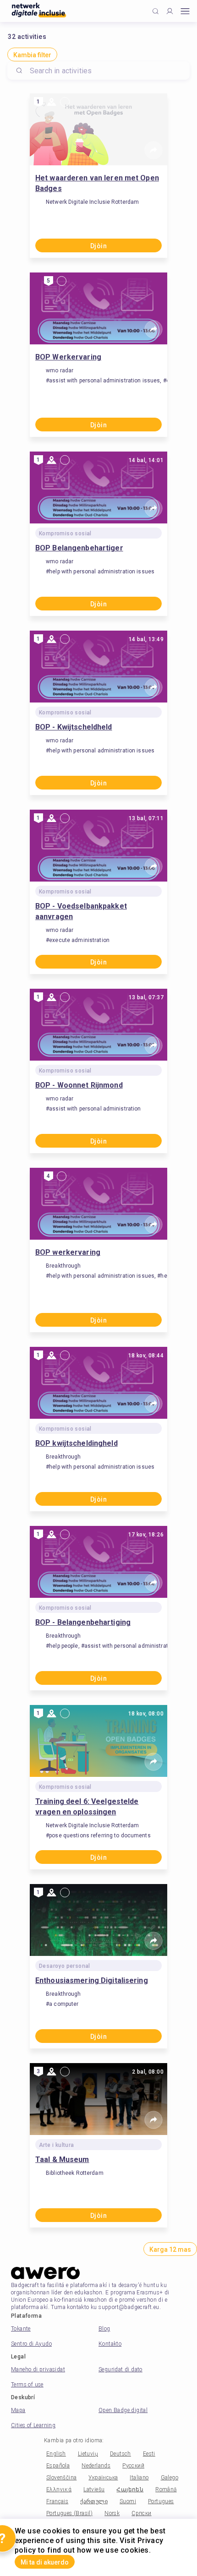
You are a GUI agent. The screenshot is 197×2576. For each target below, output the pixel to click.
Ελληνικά (59, 2489)
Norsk (112, 2513)
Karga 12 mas (170, 2249)
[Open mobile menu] (185, 11)
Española (58, 2466)
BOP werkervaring (68, 1252)
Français (57, 2501)
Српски (141, 2513)
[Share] (153, 150)
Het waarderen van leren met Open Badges (97, 183)
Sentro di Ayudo (31, 2344)
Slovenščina (61, 2478)
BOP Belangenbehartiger (79, 548)
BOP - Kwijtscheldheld (74, 727)
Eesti (149, 2454)
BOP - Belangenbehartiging (83, 1622)
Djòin (98, 246)
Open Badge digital (123, 2410)
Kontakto (110, 2344)
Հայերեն (130, 2489)
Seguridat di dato (120, 2369)
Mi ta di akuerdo (45, 2562)
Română (166, 2489)
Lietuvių (88, 2454)
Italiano (139, 2478)
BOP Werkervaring (68, 357)
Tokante (21, 2329)
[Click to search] (156, 11)
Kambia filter (32, 55)
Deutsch (120, 2454)
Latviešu (94, 2489)
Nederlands (96, 2466)
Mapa (18, 2410)
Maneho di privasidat (38, 2369)
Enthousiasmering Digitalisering (92, 1980)
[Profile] (170, 11)
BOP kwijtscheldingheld (77, 1443)
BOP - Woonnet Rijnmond (79, 1085)
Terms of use (27, 2385)
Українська (103, 2478)
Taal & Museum (62, 2159)
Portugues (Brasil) (69, 2513)
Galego (170, 2478)
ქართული (94, 2501)
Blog (104, 2329)
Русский (133, 2466)
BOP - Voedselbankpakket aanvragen (81, 911)
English (56, 2454)
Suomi (128, 2501)
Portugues (161, 2501)
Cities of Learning (33, 2425)
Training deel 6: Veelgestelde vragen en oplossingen (87, 1807)
